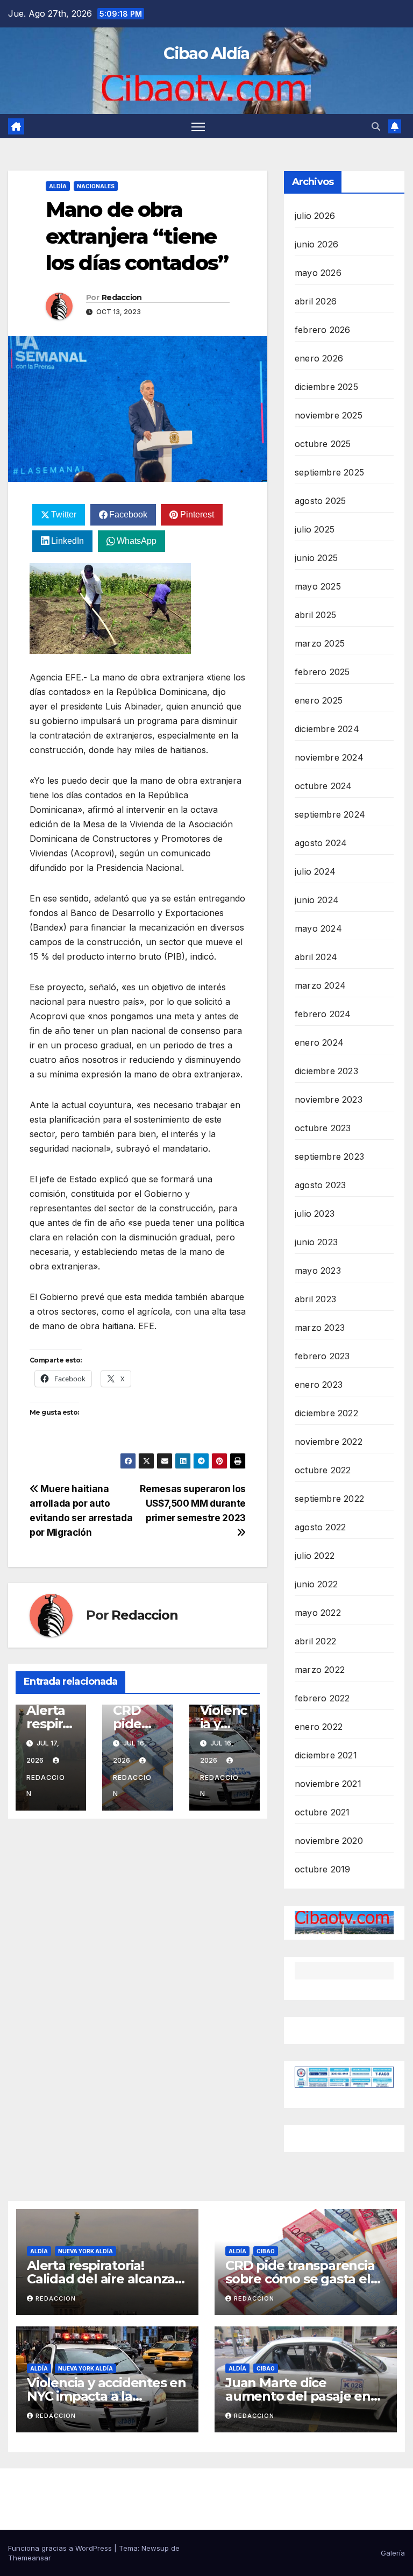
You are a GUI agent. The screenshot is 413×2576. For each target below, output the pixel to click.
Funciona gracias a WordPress (61, 2548)
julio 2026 (315, 216)
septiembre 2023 (329, 1156)
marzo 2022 (320, 1670)
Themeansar (30, 2558)
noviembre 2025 (329, 415)
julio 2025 (315, 529)
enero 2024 (319, 1042)
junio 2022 (316, 1584)
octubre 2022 (323, 1470)
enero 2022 (319, 1727)
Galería (393, 2553)
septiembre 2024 (330, 814)
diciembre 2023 (326, 1071)
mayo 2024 (318, 928)
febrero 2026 (322, 330)
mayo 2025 (318, 586)
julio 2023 (315, 1214)
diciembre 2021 (326, 1755)
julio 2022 (315, 1556)
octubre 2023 (323, 1128)
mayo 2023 (318, 1271)
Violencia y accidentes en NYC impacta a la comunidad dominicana (106, 2396)
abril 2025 (315, 615)
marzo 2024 (320, 985)
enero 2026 (319, 358)
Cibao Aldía (206, 54)
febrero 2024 (323, 1014)
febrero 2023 (322, 1356)
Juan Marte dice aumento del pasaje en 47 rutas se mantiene (298, 2396)
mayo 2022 (318, 1613)
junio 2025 (316, 558)
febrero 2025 (322, 672)
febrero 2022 (322, 1698)
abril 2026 (316, 301)
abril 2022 (315, 1641)
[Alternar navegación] (198, 126)
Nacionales (96, 186)
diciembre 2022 (326, 1413)
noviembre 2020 (329, 1841)
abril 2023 (315, 1299)
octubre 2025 (323, 444)
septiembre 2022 (329, 1499)
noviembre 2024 (329, 757)
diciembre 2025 (326, 387)
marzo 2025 (320, 643)
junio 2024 (317, 900)
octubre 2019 (322, 1869)
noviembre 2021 (328, 1784)
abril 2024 (316, 957)
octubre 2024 (323, 786)
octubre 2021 (322, 1812)
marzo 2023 (320, 1328)
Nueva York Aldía (86, 2251)
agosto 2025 (320, 501)
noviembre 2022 (329, 1442)
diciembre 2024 (327, 729)
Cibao (266, 2251)
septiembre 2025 (329, 472)
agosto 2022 (320, 1527)
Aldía (58, 186)
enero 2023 (319, 1385)
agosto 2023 (320, 1185)
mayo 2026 (318, 273)
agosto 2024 (321, 843)
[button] (376, 126)
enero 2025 (319, 700)
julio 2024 (315, 871)
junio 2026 (316, 244)
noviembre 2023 (329, 1099)
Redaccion (122, 297)
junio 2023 (316, 1242)
